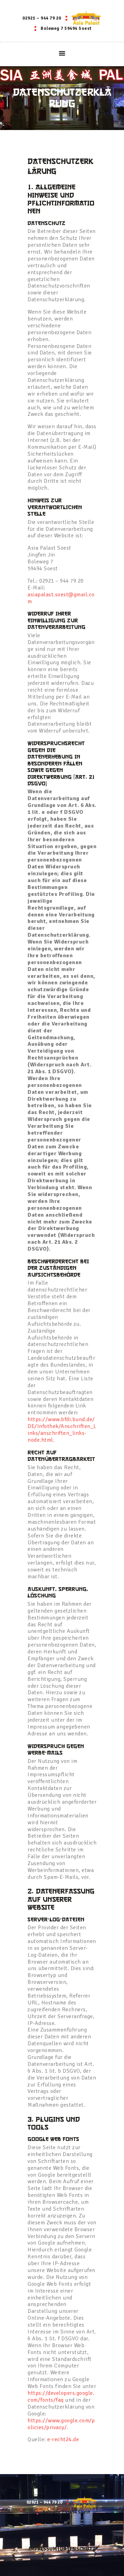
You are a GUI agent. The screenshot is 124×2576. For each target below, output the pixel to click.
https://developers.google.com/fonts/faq (61, 2397)
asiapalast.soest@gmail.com (61, 598)
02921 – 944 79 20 (42, 18)
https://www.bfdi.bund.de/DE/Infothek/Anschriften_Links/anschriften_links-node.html (62, 1430)
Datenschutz (77, 2549)
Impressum (43, 2549)
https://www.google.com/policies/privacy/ (61, 2424)
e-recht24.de (63, 2439)
